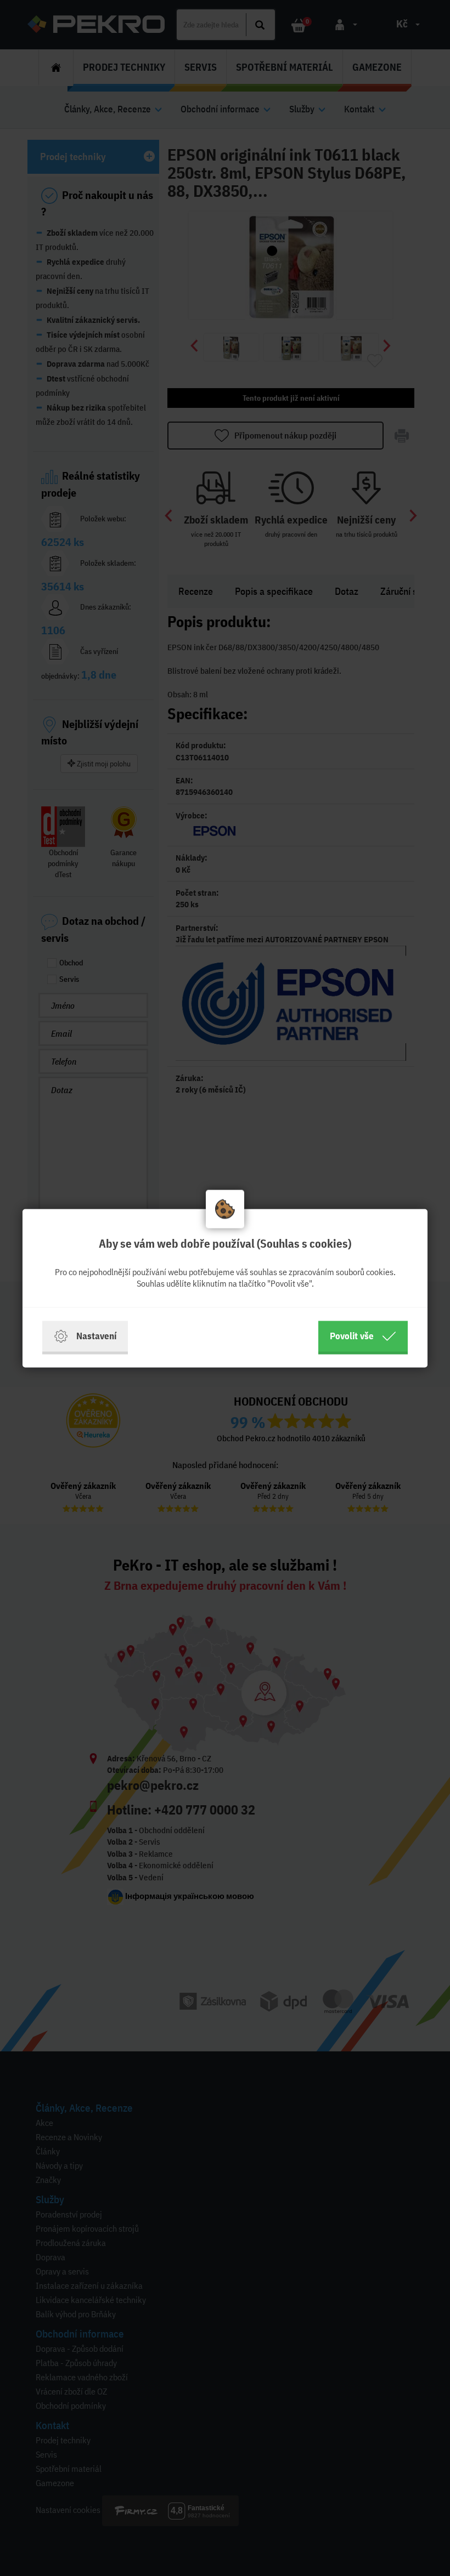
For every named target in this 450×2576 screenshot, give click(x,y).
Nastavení (96, 1336)
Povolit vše (352, 1336)
